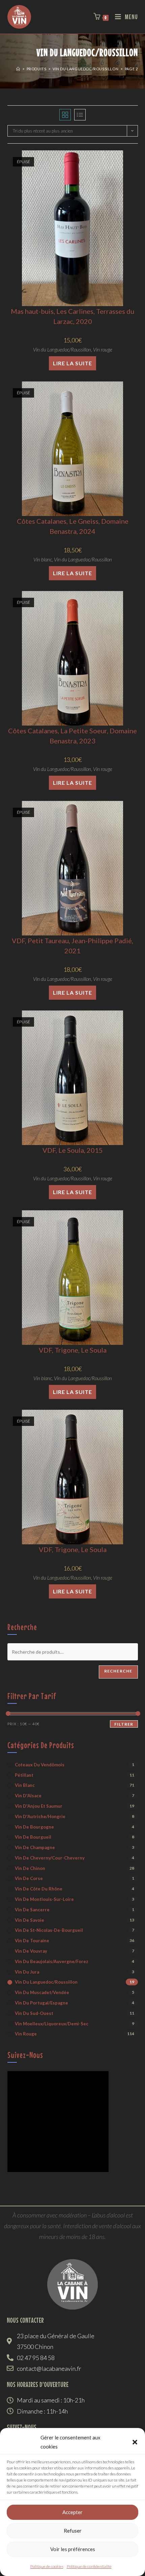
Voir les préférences (73, 2549)
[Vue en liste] (80, 115)
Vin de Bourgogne (34, 1827)
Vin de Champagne (35, 1847)
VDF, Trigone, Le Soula (73, 1350)
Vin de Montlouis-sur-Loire (44, 1899)
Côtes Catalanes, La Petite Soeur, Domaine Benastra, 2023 (72, 736)
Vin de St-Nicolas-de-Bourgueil (49, 1930)
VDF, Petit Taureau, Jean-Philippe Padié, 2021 (72, 946)
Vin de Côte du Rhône (39, 1889)
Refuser (73, 2531)
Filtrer (124, 1724)
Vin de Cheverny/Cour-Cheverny (50, 1858)
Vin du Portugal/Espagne (41, 2003)
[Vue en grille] (65, 115)
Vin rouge (103, 349)
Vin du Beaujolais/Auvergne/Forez (52, 1961)
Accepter (72, 2512)
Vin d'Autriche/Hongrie (40, 1816)
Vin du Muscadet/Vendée (42, 1992)
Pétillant (24, 1775)
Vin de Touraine (32, 1941)
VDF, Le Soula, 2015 (73, 1150)
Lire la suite (72, 363)
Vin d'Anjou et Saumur (39, 1806)
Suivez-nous (25, 2055)
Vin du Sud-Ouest (34, 2013)
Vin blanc (43, 559)
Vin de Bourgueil (33, 1837)
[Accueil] (18, 69)
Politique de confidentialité (89, 2566)
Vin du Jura (27, 1972)
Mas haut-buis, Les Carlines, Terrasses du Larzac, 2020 (72, 316)
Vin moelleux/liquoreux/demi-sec (52, 2024)
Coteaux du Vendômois (40, 1765)
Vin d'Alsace (28, 1796)
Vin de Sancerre (32, 1910)
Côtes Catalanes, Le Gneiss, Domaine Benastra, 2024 (73, 526)
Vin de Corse (29, 1878)
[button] (135, 2442)
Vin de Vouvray (31, 1951)
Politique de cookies (47, 2566)
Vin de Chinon (30, 1868)
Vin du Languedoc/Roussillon (62, 349)
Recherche (118, 1671)
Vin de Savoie (30, 1920)
